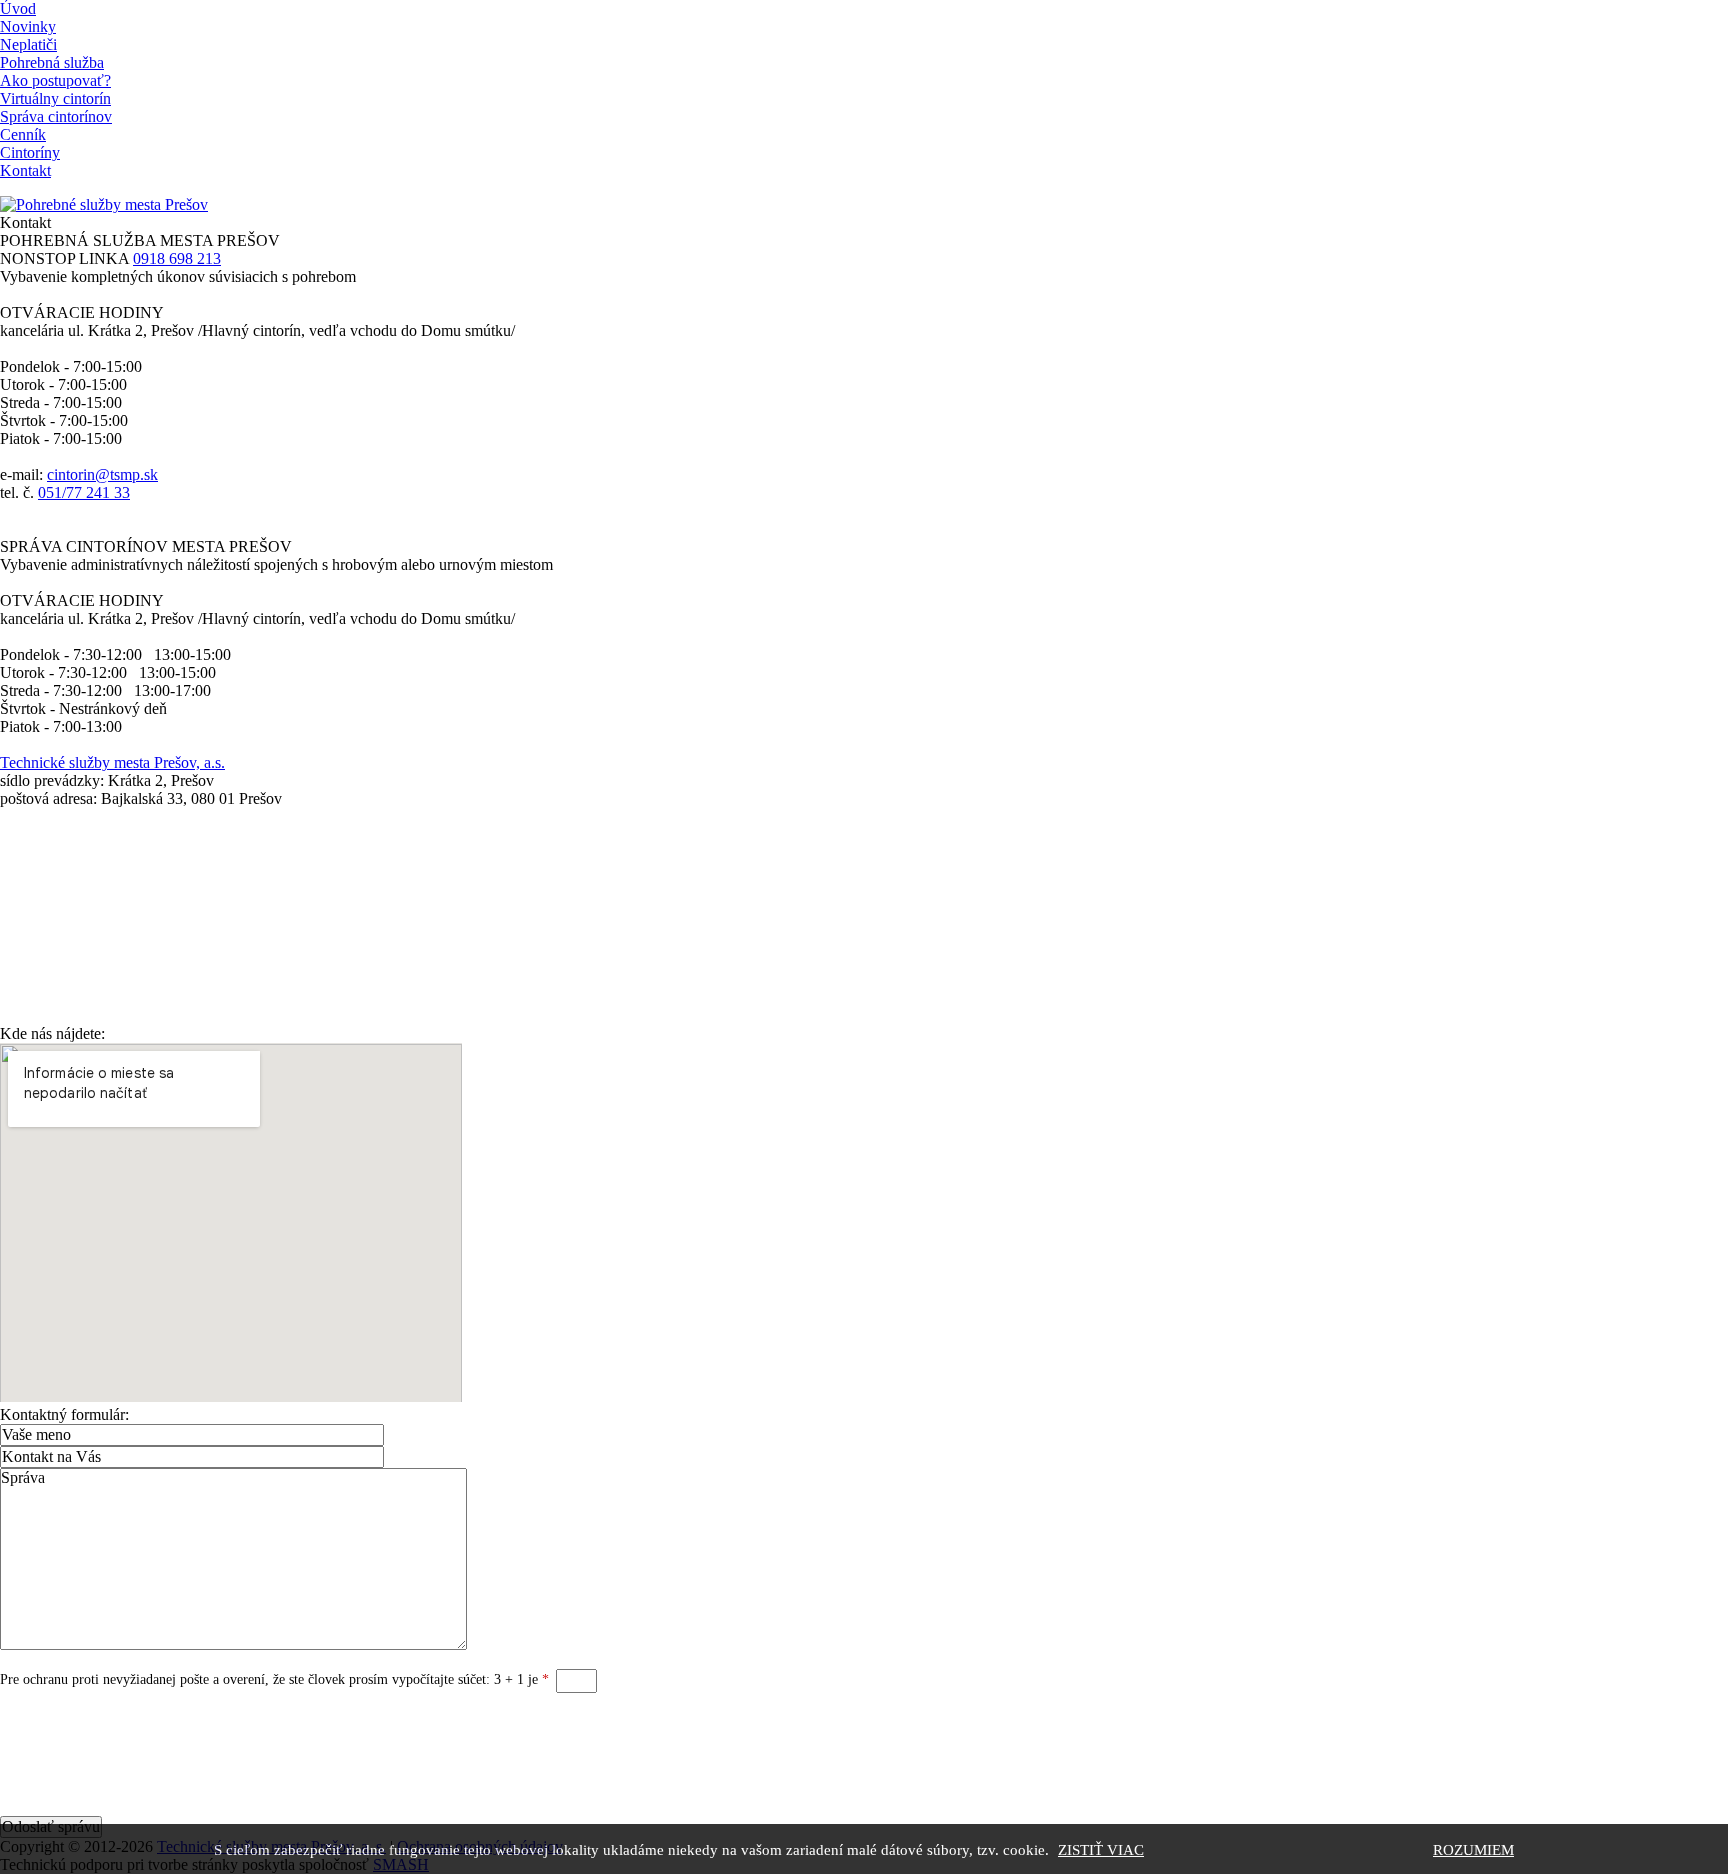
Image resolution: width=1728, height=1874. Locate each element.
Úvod (18, 8)
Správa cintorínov (56, 116)
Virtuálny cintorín (55, 98)
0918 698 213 (177, 258)
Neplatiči (28, 44)
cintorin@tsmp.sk (102, 474)
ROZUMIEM (1473, 1850)
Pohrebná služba (52, 62)
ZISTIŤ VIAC (1101, 1850)
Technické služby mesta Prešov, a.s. (112, 762)
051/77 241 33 (84, 492)
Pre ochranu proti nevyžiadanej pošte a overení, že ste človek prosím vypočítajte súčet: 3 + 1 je (274, 1679)
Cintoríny (30, 152)
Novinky (28, 26)
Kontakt (25, 170)
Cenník (23, 134)
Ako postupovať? (55, 80)
